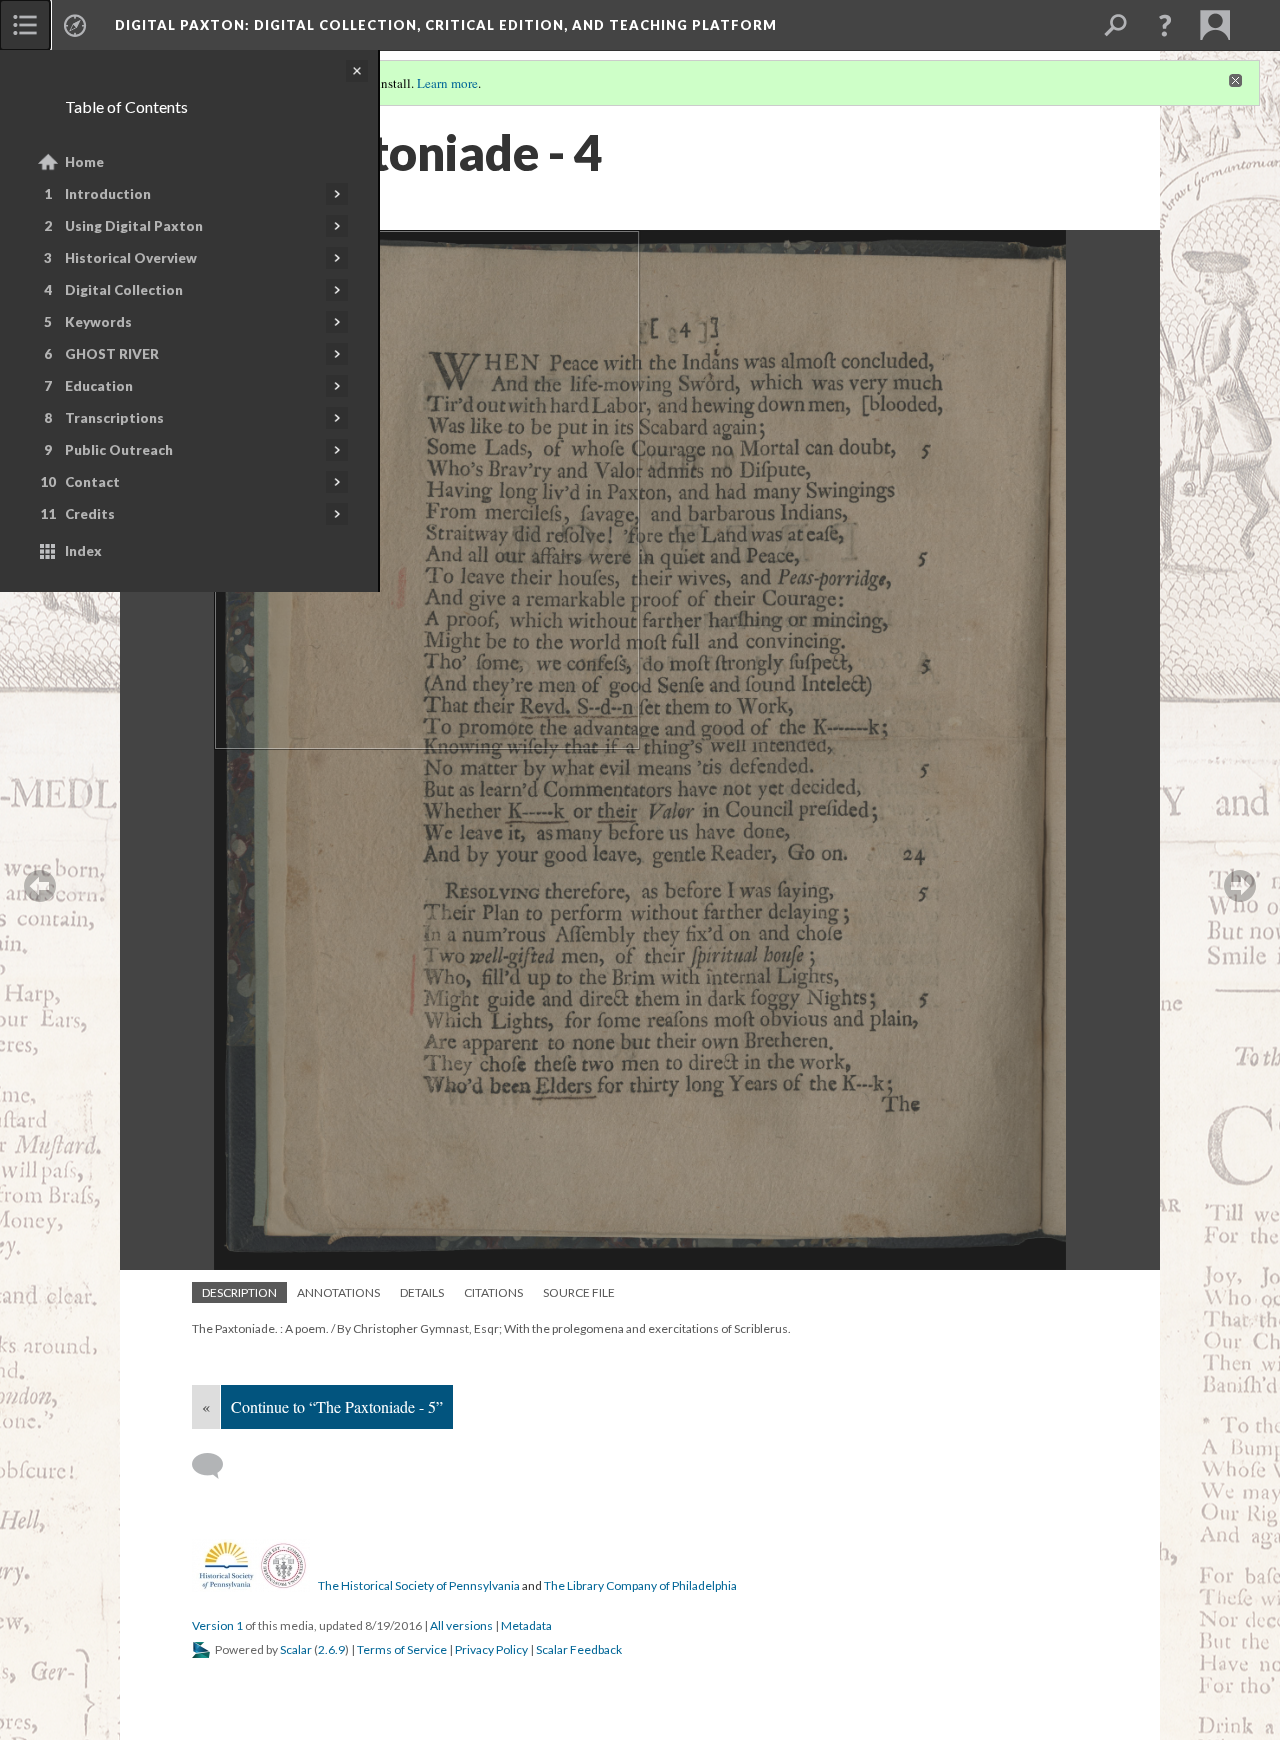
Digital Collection (124, 290)
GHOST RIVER (112, 354)
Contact (92, 482)
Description (239, 1292)
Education (99, 386)
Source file (579, 1292)
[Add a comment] (216, 1466)
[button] (1165, 25)
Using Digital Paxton (134, 226)
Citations (493, 1292)
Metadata (526, 1625)
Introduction (108, 194)
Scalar (296, 1649)
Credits (90, 514)
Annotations (338, 1292)
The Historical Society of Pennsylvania (419, 1585)
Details (422, 1292)
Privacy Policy (491, 1649)
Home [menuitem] (84, 162)
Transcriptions (114, 418)
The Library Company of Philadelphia (640, 1585)
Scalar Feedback (579, 1649)
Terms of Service (402, 1649)
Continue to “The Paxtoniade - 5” (337, 1406)
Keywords (98, 322)
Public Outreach (119, 450)
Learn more (447, 83)
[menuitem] (25, 25)
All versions (461, 1625)
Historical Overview (131, 258)
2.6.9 (331, 1649)
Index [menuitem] (83, 551)
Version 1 (217, 1625)
